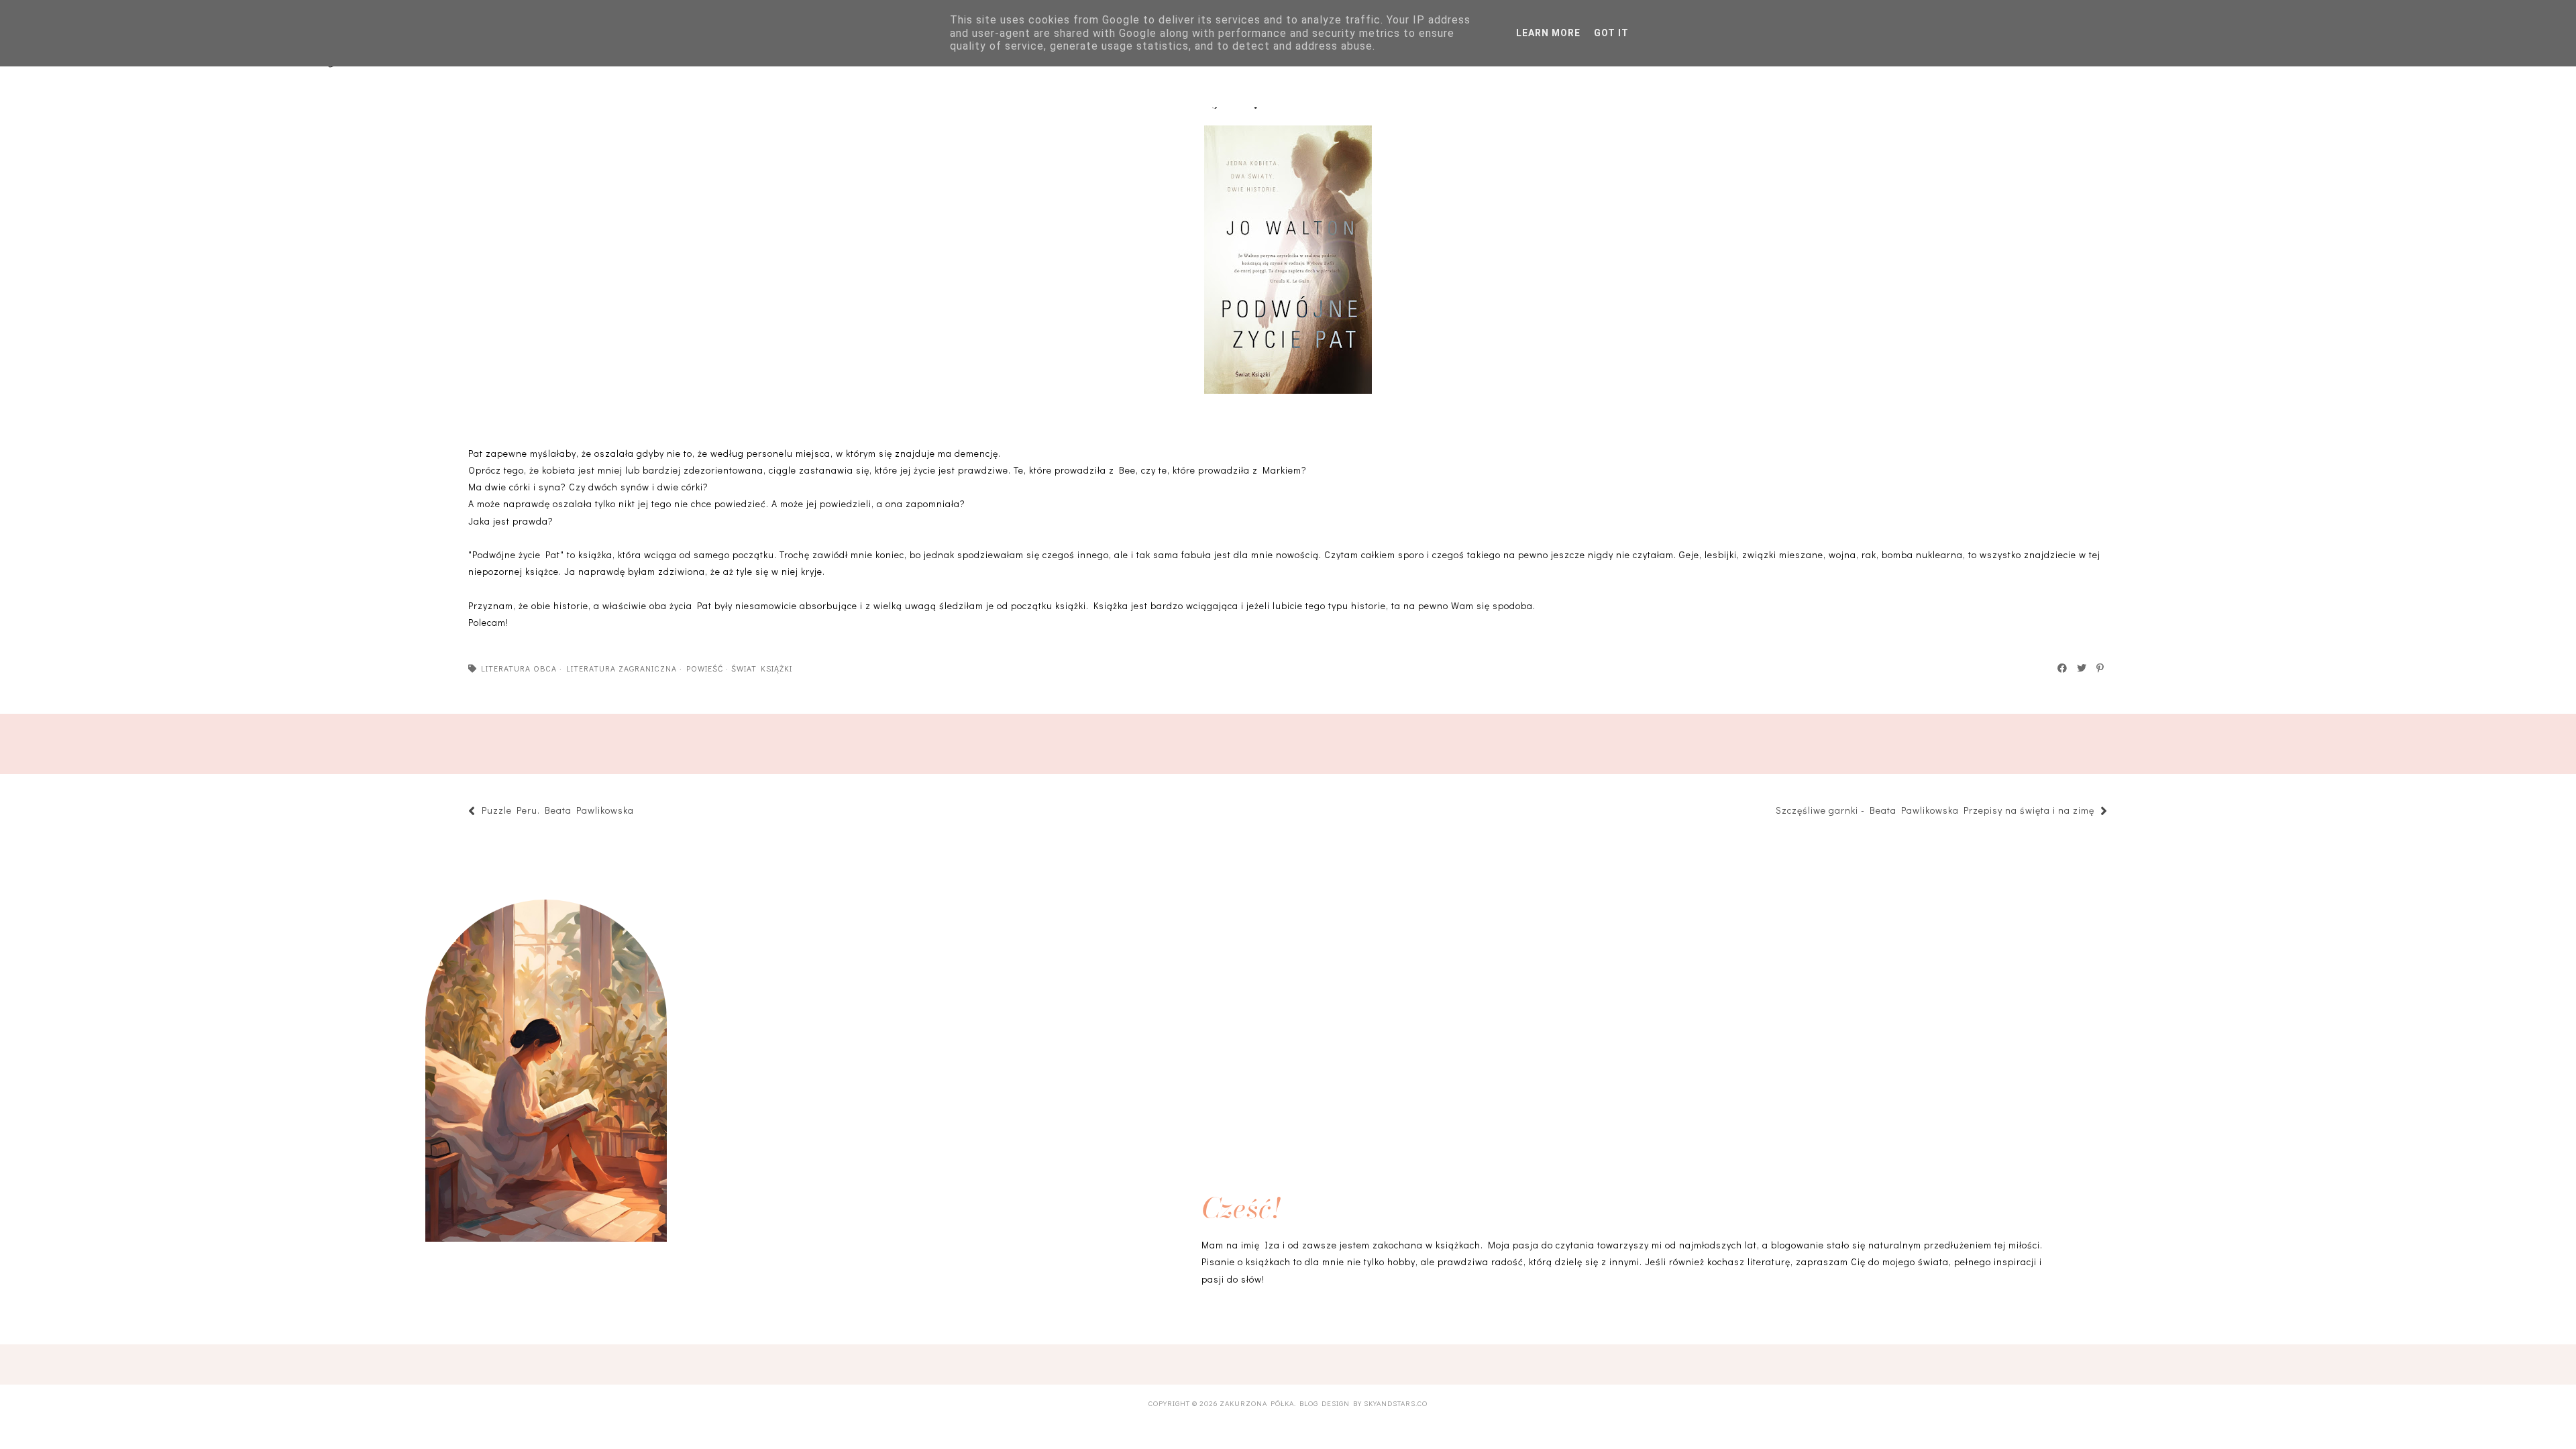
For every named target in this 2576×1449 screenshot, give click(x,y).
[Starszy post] (1769, 812)
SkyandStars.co (1396, 1403)
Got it (1611, 33)
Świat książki (762, 668)
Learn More (1548, 33)
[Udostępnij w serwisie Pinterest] (2101, 668)
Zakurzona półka (1257, 1403)
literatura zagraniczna (622, 668)
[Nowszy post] (641, 812)
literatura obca (519, 668)
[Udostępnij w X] (2082, 668)
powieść (705, 668)
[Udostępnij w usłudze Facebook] (2063, 668)
